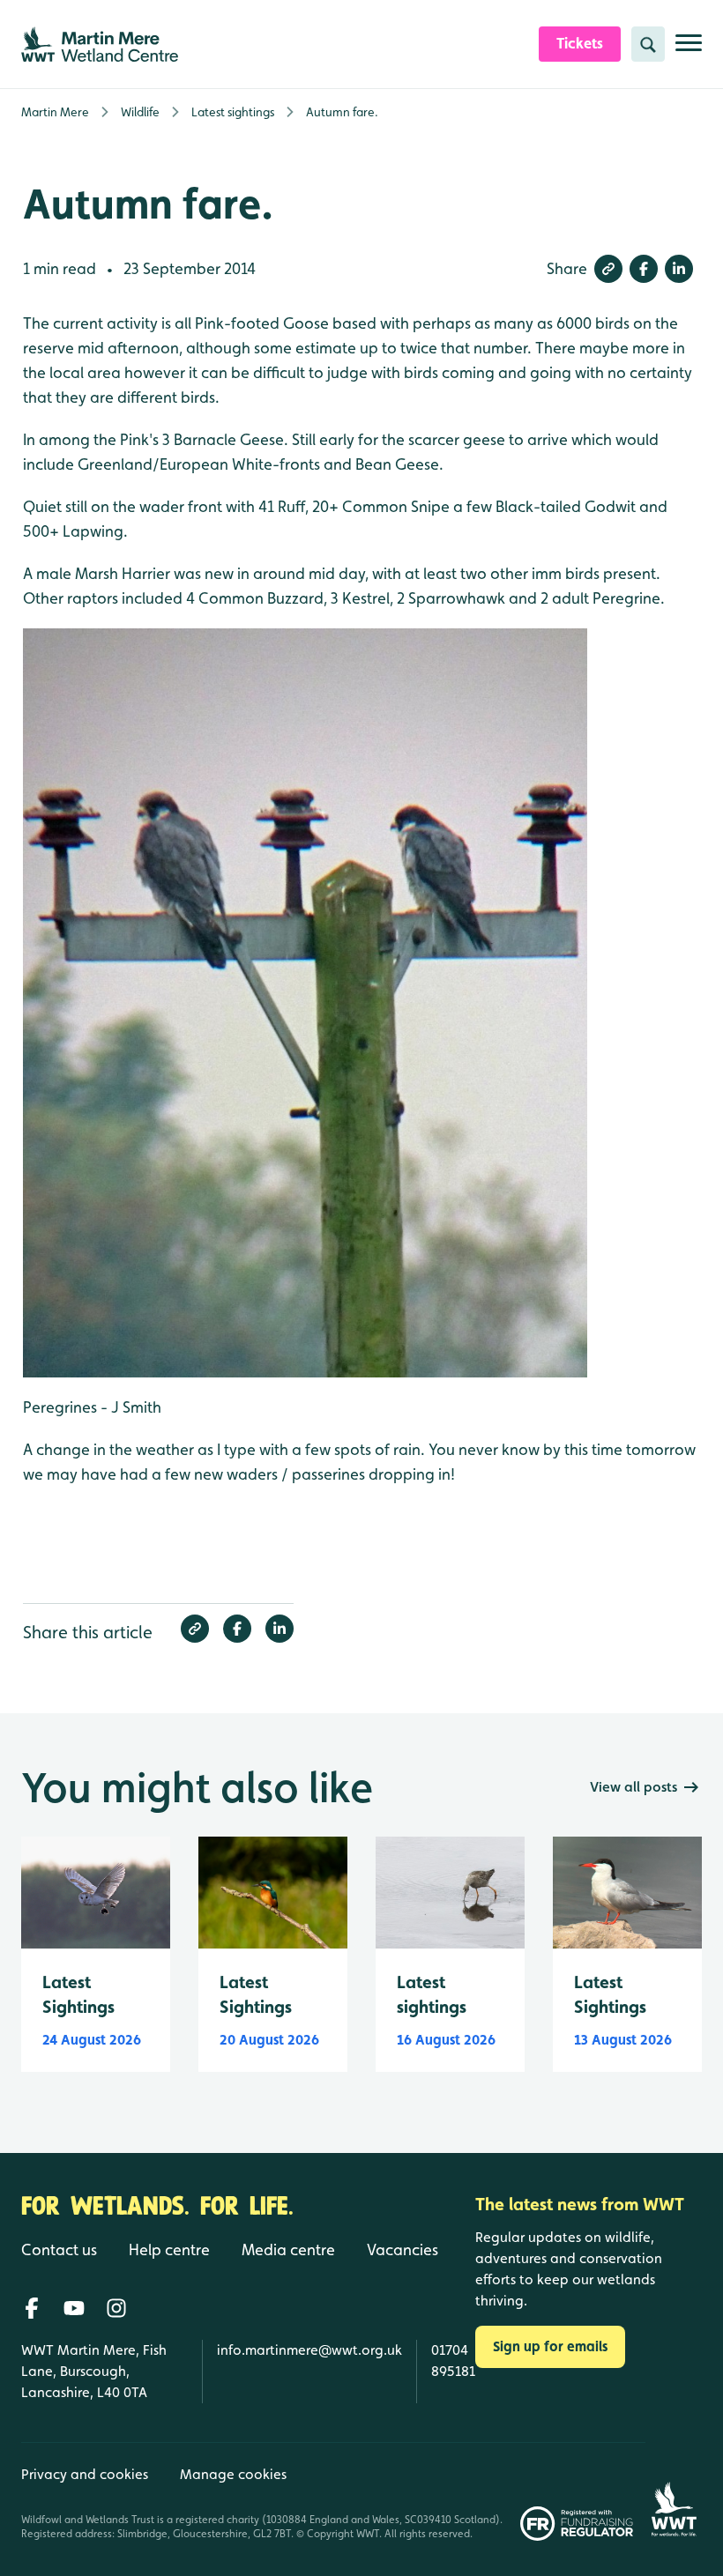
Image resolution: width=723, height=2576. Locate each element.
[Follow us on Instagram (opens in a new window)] (116, 2308)
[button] (608, 269)
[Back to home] (674, 2491)
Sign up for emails (550, 2346)
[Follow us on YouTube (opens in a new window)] (74, 2308)
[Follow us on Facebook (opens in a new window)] (32, 2308)
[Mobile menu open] (689, 50)
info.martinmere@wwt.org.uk (309, 2350)
